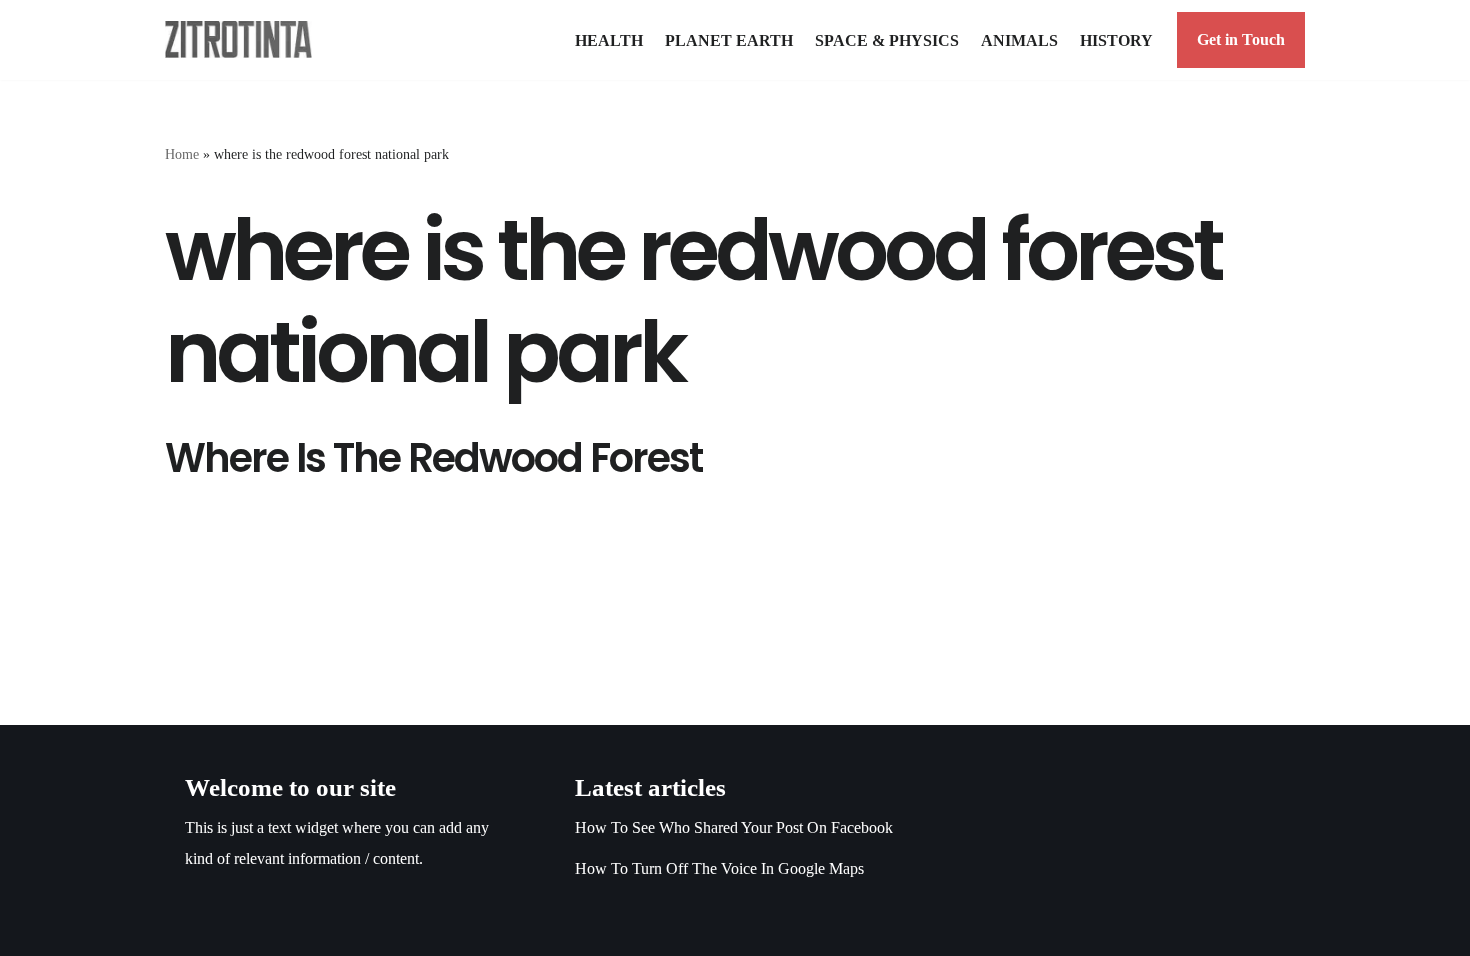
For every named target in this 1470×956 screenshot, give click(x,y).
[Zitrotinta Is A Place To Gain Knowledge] (243, 39)
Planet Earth (729, 40)
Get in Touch (1241, 39)
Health (609, 40)
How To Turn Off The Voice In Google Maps (719, 868)
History (1116, 40)
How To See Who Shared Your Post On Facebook (734, 827)
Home (182, 154)
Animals (1019, 40)
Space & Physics (887, 40)
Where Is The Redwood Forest (433, 458)
